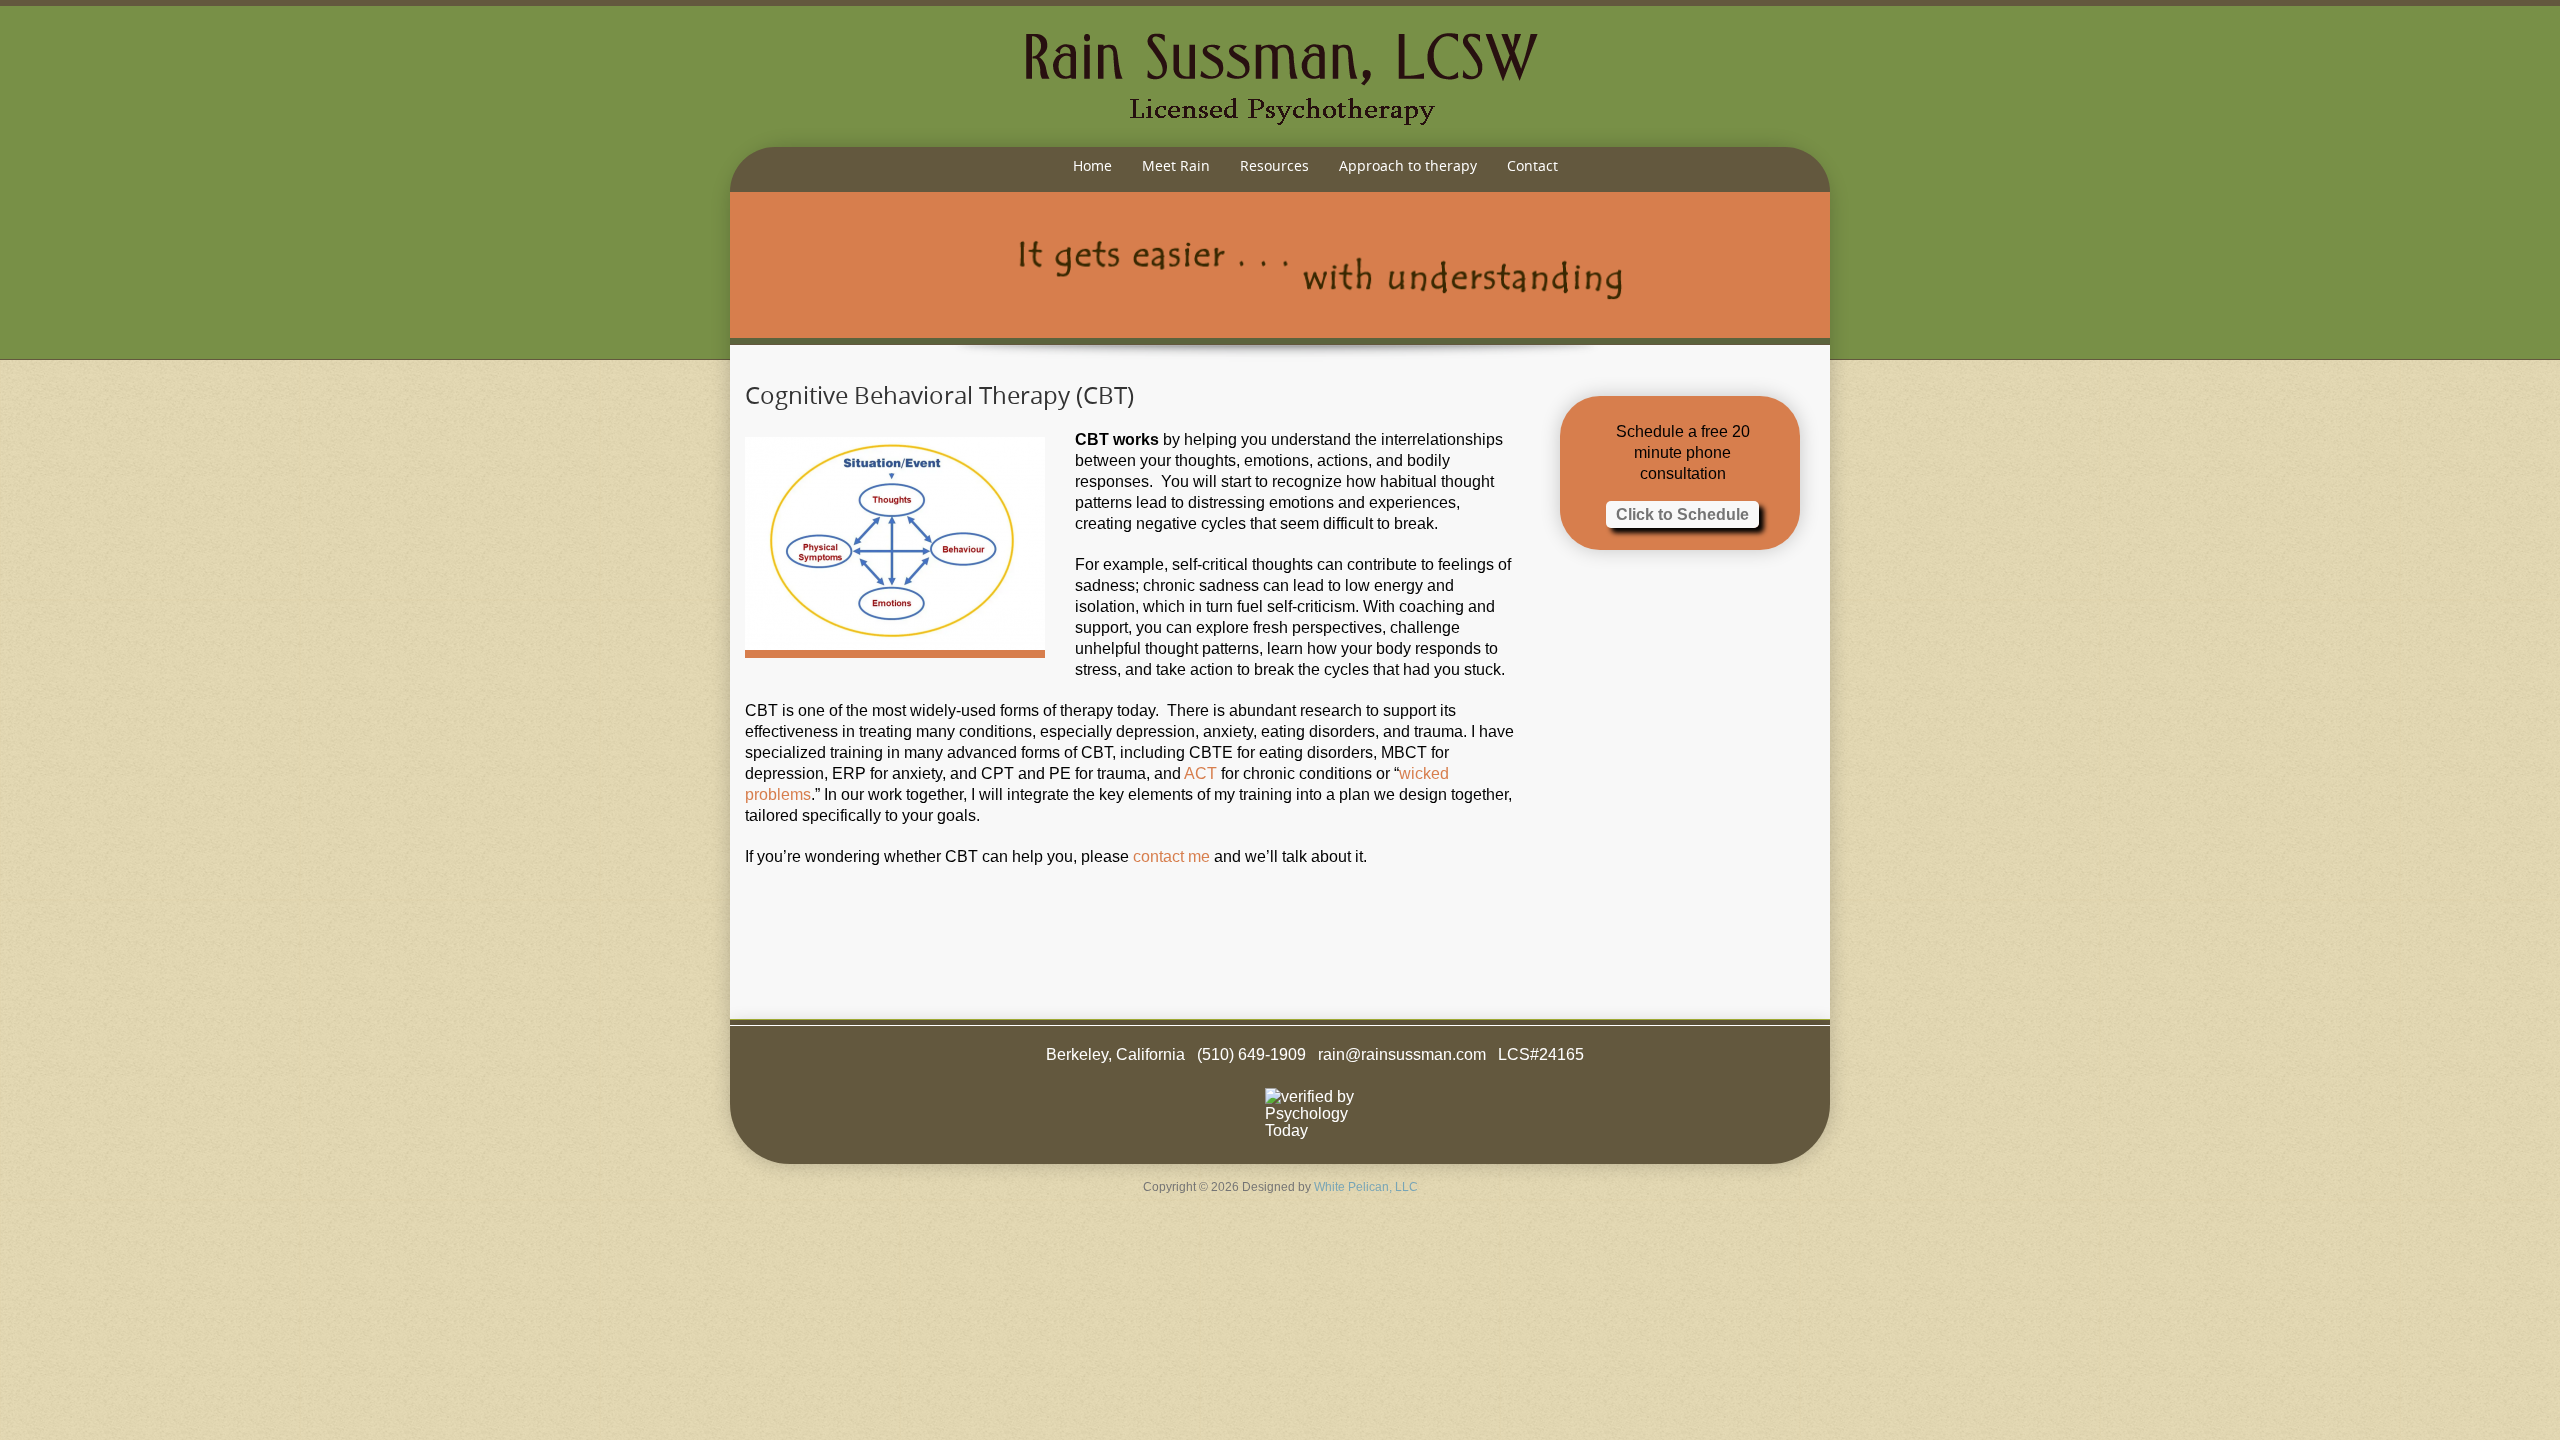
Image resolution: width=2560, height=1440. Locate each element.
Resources (1274, 165)
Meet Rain (1176, 165)
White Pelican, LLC (1366, 1187)
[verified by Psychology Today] (1315, 1113)
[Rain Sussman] (1280, 76)
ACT (1200, 773)
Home (1092, 165)
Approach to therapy (1408, 165)
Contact (1532, 165)
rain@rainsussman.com (1402, 1054)
